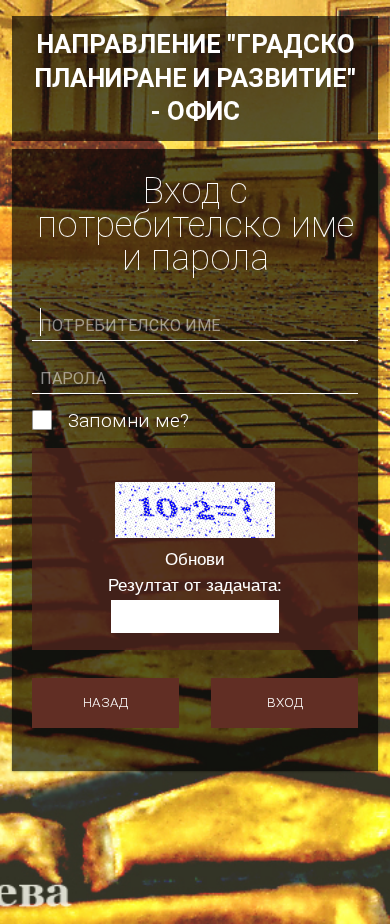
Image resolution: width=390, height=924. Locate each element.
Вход (285, 702)
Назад (105, 702)
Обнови (195, 558)
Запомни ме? (128, 421)
